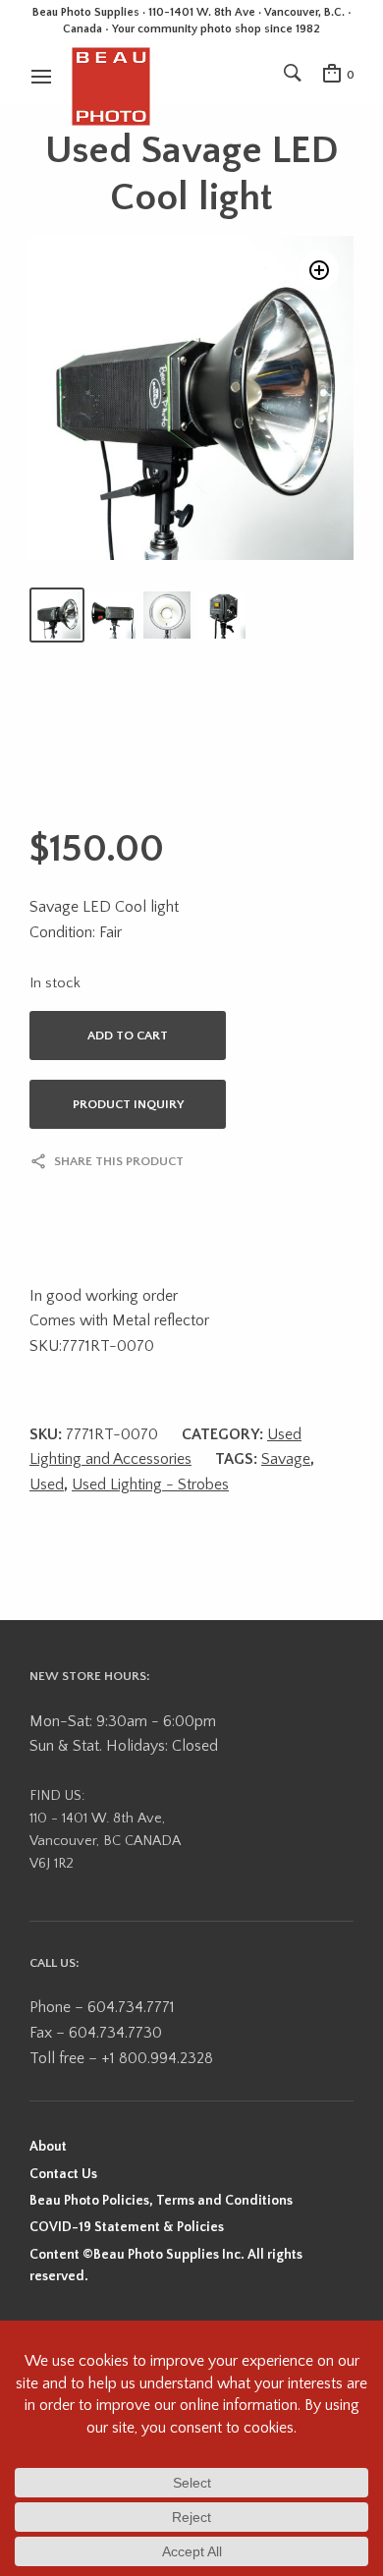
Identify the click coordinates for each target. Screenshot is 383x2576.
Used (47, 1484)
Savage (286, 1459)
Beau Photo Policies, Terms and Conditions (161, 2201)
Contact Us (63, 2174)
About (48, 2147)
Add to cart (128, 1036)
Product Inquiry (128, 1104)
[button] (319, 270)
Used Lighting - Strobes (150, 1484)
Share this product (119, 1161)
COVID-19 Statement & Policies (127, 2227)
